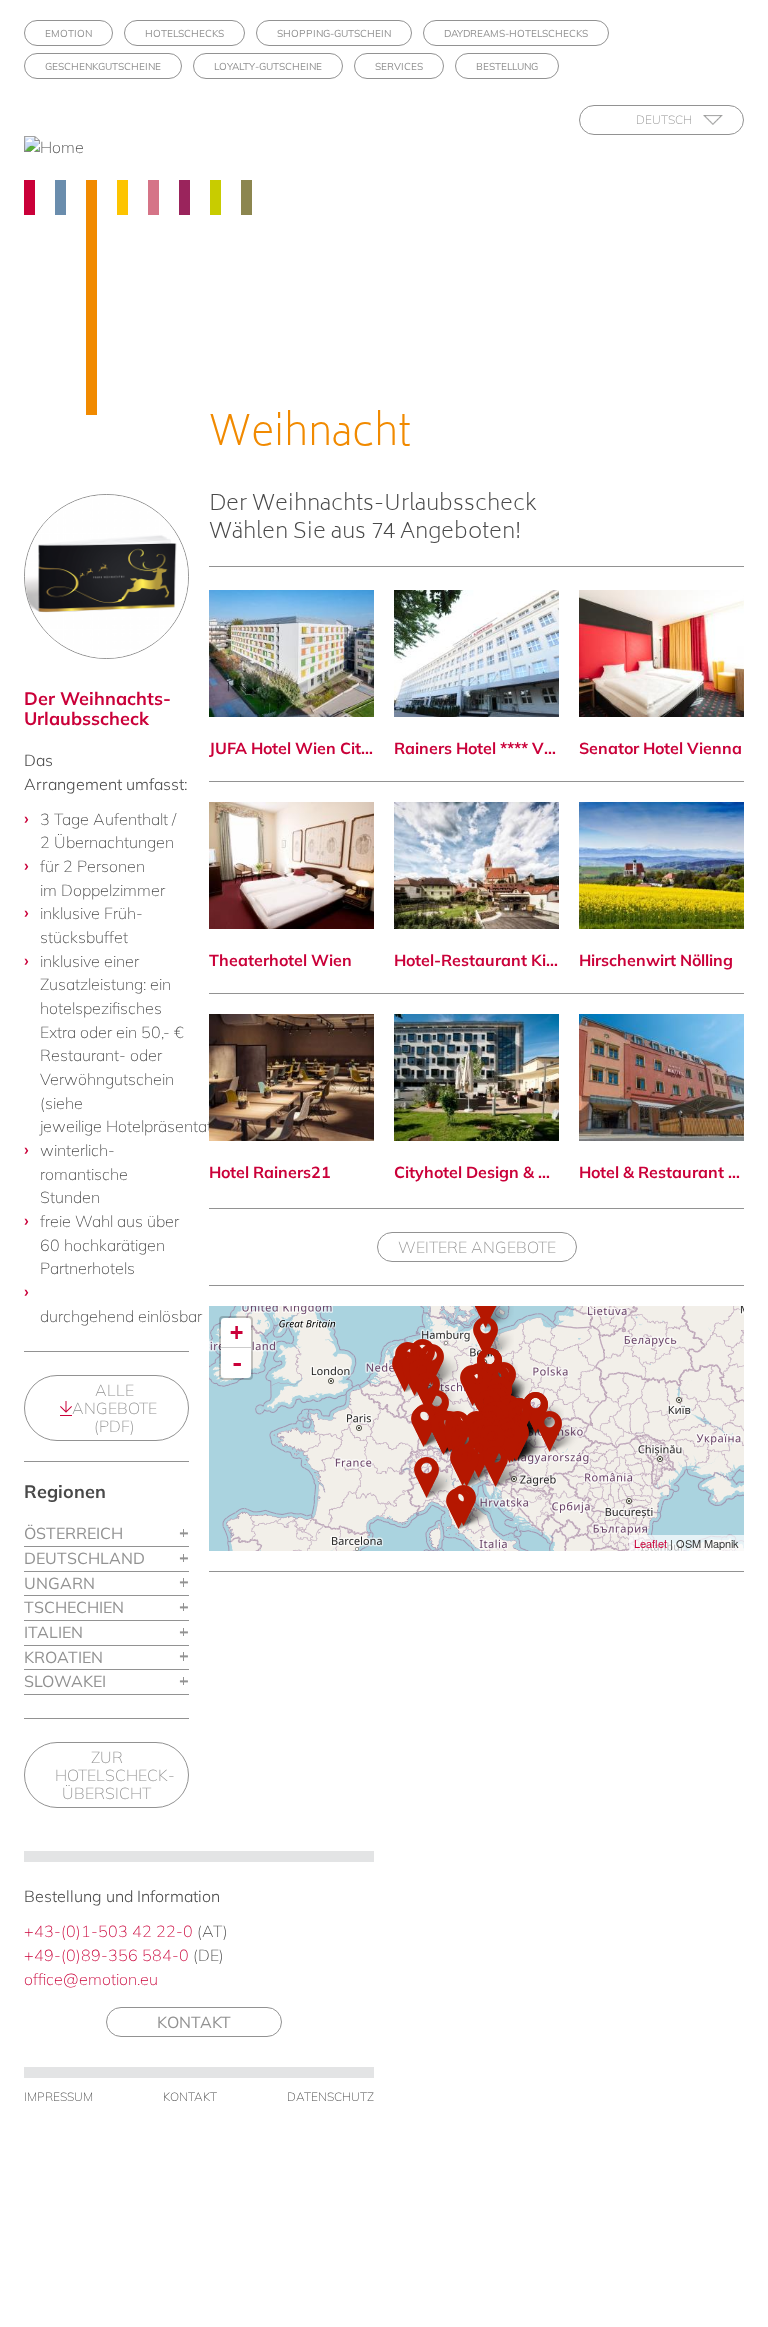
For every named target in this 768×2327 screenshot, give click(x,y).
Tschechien (74, 1607)
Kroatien (63, 1657)
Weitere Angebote (477, 1247)
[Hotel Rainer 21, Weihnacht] (291, 1077)
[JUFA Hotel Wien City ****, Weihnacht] (291, 653)
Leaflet (650, 1543)
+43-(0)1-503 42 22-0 (108, 1931)
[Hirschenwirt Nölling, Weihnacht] (661, 865)
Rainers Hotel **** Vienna (476, 748)
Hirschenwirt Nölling (656, 960)
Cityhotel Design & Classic (476, 1172)
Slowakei (65, 1681)
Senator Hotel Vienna (660, 748)
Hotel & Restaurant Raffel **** (661, 1172)
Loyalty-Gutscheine (268, 66)
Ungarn (59, 1583)
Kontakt (194, 2022)
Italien (53, 1632)
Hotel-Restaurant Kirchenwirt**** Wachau (476, 960)
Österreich (73, 1533)
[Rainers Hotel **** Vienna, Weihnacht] (476, 653)
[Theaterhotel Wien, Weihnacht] (291, 865)
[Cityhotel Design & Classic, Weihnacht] (476, 1077)
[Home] (61, 147)
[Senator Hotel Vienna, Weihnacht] (661, 653)
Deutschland (84, 1558)
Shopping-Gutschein (334, 33)
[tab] (106, 1534)
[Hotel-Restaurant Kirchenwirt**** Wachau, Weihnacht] (476, 865)
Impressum (58, 2096)
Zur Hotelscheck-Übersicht (115, 1775)
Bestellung (507, 66)
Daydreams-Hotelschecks (516, 33)
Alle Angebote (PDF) (114, 1408)
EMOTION (68, 33)
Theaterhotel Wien (280, 960)
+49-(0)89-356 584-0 (106, 1955)
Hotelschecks (184, 33)
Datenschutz (330, 2096)
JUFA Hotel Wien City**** (291, 748)
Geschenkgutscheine (103, 66)
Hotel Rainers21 (270, 1172)
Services (399, 66)
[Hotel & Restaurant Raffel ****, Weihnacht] (661, 1077)
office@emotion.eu (91, 1979)
